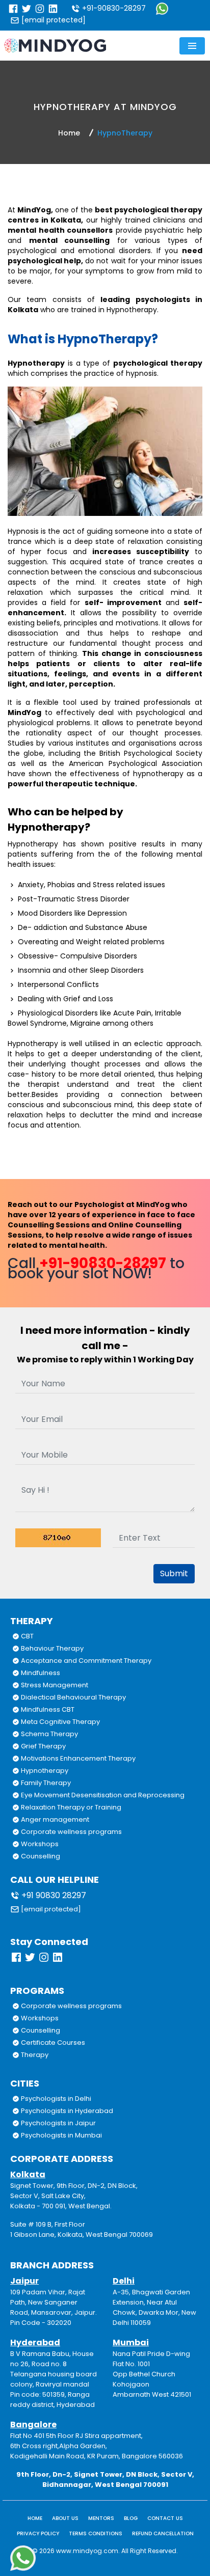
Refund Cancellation (163, 2533)
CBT (27, 1636)
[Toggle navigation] (192, 46)
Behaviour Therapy (51, 1648)
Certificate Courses (52, 2043)
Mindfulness (40, 1673)
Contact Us (165, 2518)
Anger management (54, 1819)
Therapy (34, 2055)
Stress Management (54, 1685)
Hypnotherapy (44, 1771)
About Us (65, 2518)
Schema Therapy (49, 1734)
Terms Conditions (96, 2533)
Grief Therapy (43, 1746)
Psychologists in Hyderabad (66, 2111)
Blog (131, 2518)
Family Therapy (45, 1783)
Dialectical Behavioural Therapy (73, 1697)
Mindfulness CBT (47, 1709)
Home (69, 133)
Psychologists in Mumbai (61, 2135)
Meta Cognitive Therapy (60, 1722)
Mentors (101, 2518)
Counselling (40, 1856)
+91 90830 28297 (53, 1895)
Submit (174, 1573)
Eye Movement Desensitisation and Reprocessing (102, 1795)
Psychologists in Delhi (55, 2099)
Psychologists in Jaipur (58, 2123)
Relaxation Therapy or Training (70, 1807)
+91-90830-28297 (113, 8)
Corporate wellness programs (71, 1832)
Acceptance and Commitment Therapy (85, 1661)
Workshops (39, 1844)
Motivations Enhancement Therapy (77, 1758)
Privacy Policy (38, 2533)
